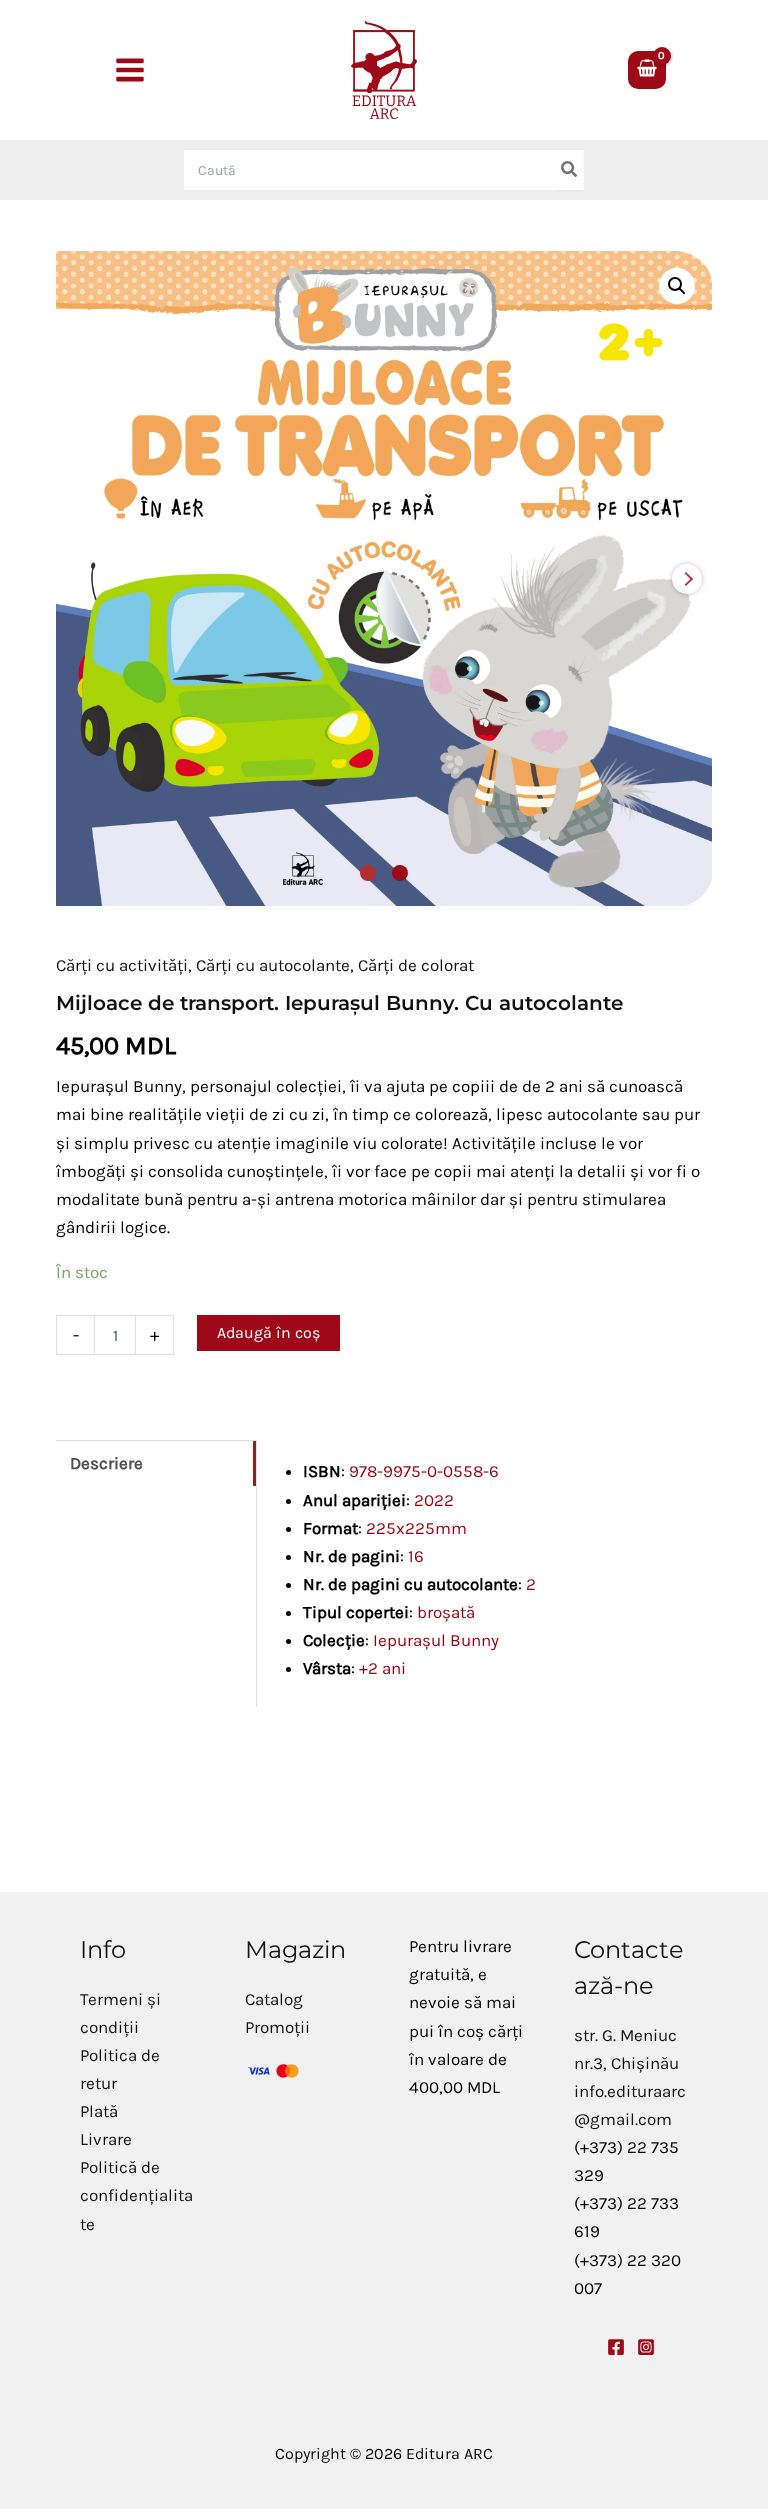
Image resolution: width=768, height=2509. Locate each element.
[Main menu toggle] (130, 70)
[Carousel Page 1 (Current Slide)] (368, 873)
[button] (677, 286)
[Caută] (570, 170)
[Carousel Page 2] (400, 873)
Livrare (106, 2139)
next (687, 579)
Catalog (274, 1999)
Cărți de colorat (416, 965)
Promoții (277, 2027)
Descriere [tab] (106, 1463)
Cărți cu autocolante (273, 965)
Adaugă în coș (268, 1332)
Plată (99, 2111)
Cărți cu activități (122, 965)
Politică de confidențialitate (136, 2195)
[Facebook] (616, 2347)
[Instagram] (646, 2347)
